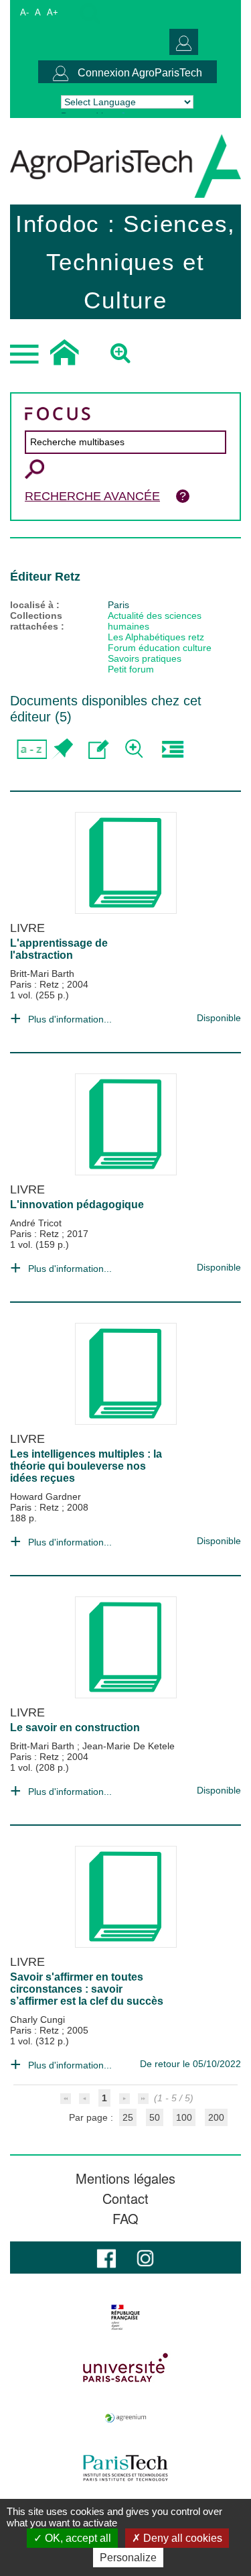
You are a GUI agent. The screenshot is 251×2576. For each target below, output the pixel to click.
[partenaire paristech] (125, 2468)
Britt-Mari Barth (42, 974)
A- (24, 12)
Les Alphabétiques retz (156, 637)
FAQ (125, 2219)
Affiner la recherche (136, 749)
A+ (53, 12)
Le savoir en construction (75, 1728)
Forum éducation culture (160, 648)
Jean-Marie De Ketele (129, 1746)
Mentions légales (125, 2178)
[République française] (125, 2317)
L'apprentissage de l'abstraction (59, 949)
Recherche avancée (92, 496)
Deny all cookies (181, 2538)
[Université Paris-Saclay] (125, 2367)
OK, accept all (77, 2538)
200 (216, 2117)
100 (184, 2117)
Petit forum (131, 669)
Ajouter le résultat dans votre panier (62, 749)
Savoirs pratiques (145, 658)
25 (128, 2117)
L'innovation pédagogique (77, 1205)
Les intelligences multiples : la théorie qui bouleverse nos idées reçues (86, 1466)
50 (155, 2117)
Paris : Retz (36, 984)
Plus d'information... (70, 1019)
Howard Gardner (46, 1497)
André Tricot (36, 1223)
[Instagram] (145, 2257)
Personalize (128, 2558)
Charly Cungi (37, 2019)
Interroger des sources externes (172, 749)
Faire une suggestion (99, 749)
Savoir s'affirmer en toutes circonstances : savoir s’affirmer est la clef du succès (87, 1989)
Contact (125, 2199)
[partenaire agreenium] (125, 2418)
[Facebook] (106, 2257)
